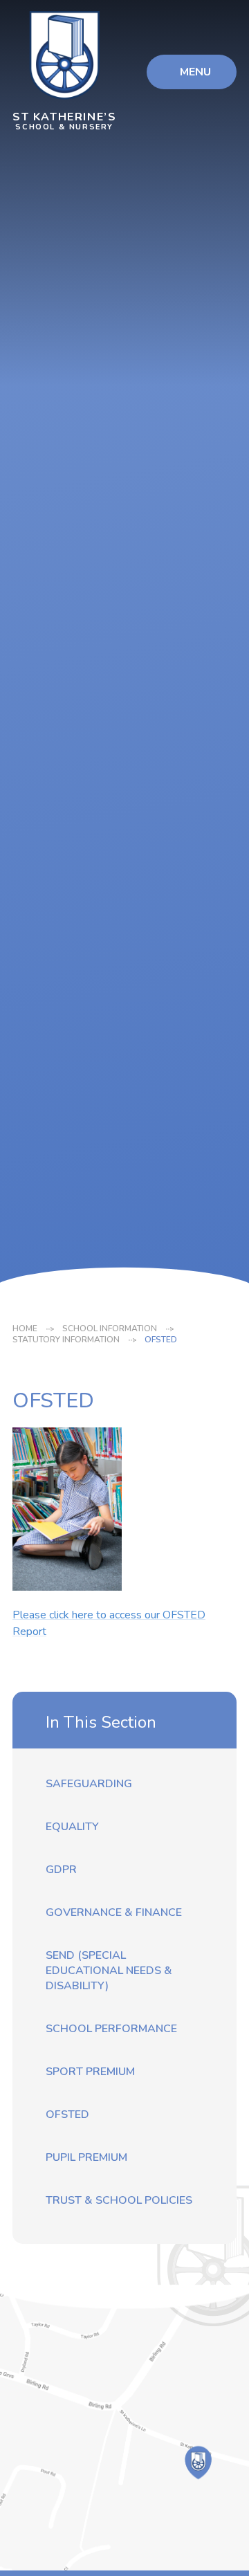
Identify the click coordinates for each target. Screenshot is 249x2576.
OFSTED (161, 1340)
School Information (110, 1328)
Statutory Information (66, 1340)
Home (25, 1328)
